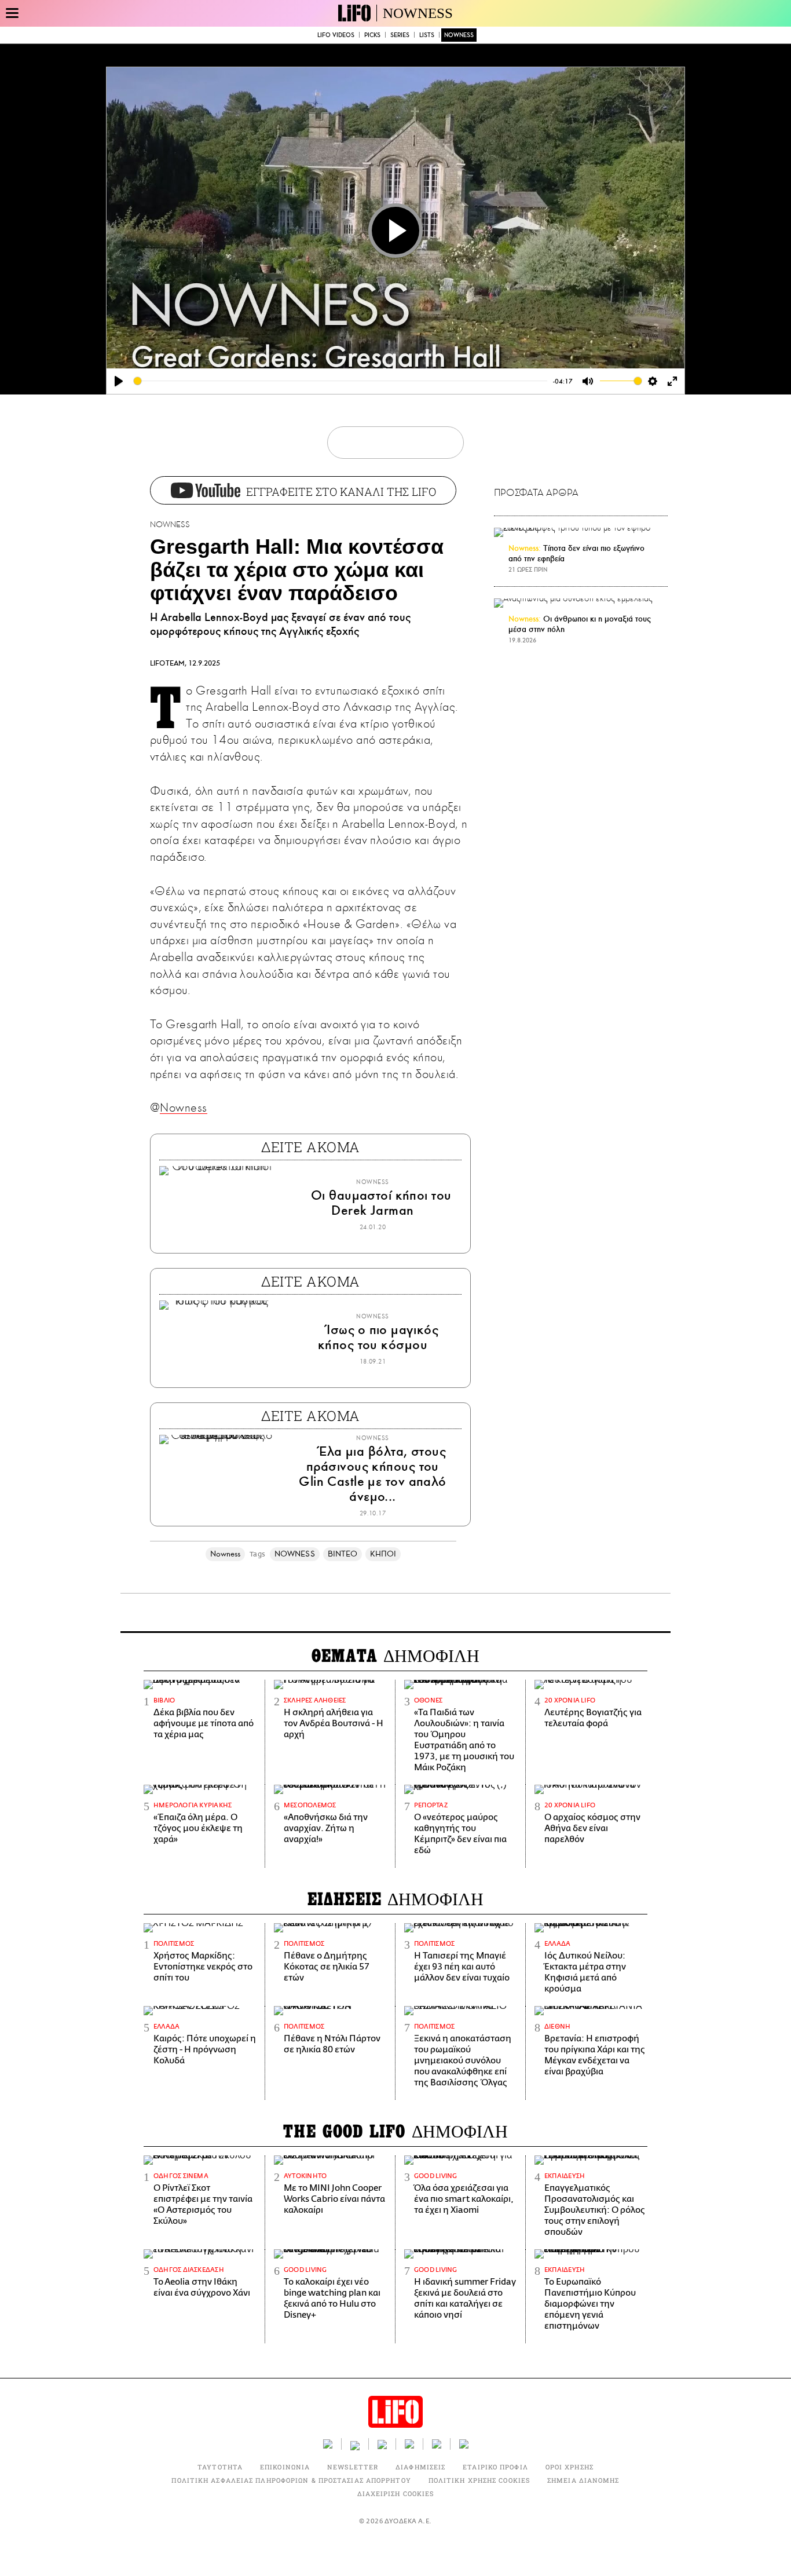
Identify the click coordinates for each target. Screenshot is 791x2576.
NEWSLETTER (353, 2467)
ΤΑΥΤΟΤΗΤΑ (220, 2467)
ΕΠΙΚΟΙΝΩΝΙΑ (285, 2467)
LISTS (427, 35)
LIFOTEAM (167, 663)
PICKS (372, 35)
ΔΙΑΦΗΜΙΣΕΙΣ (420, 2467)
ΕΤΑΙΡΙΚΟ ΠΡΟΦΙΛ (495, 2467)
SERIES (400, 35)
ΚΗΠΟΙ (383, 1554)
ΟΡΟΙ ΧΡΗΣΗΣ (570, 2467)
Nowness (183, 1108)
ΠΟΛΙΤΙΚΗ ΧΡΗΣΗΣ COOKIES (479, 2480)
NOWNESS (418, 13)
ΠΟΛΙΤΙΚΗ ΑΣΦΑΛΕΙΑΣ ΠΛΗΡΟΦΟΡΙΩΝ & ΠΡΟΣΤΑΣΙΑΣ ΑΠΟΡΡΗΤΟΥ (291, 2480)
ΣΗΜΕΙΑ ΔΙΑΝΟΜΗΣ (583, 2480)
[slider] (340, 381)
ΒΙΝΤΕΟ (343, 1554)
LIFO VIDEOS (336, 35)
